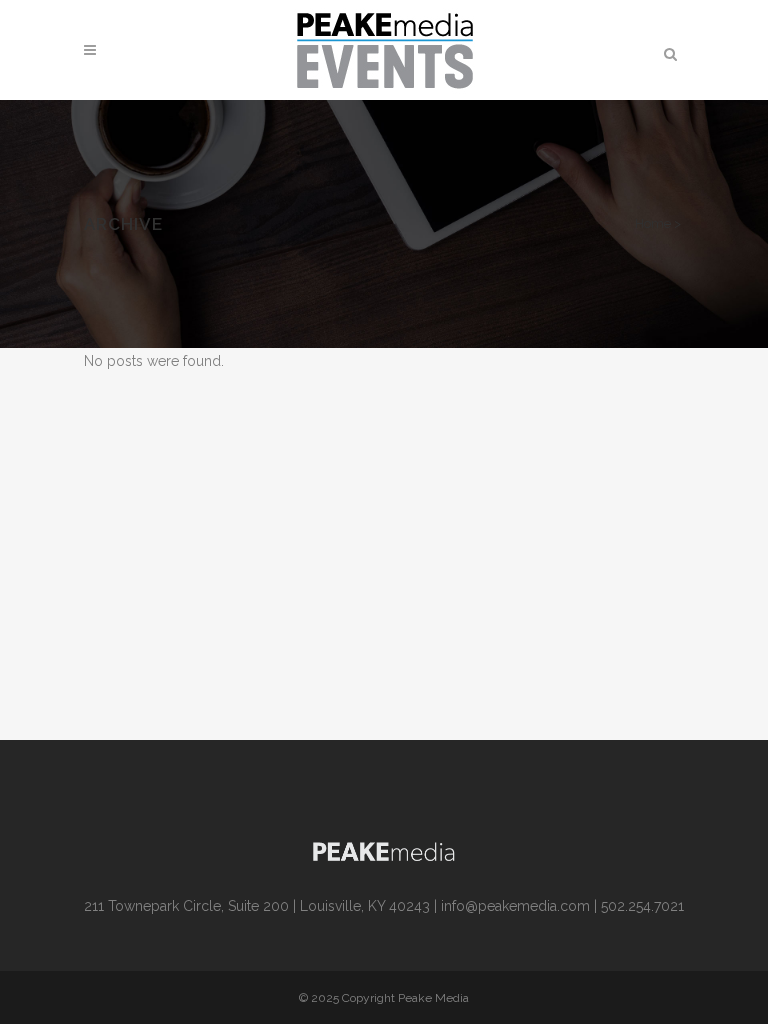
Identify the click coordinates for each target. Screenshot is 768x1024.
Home (653, 223)
